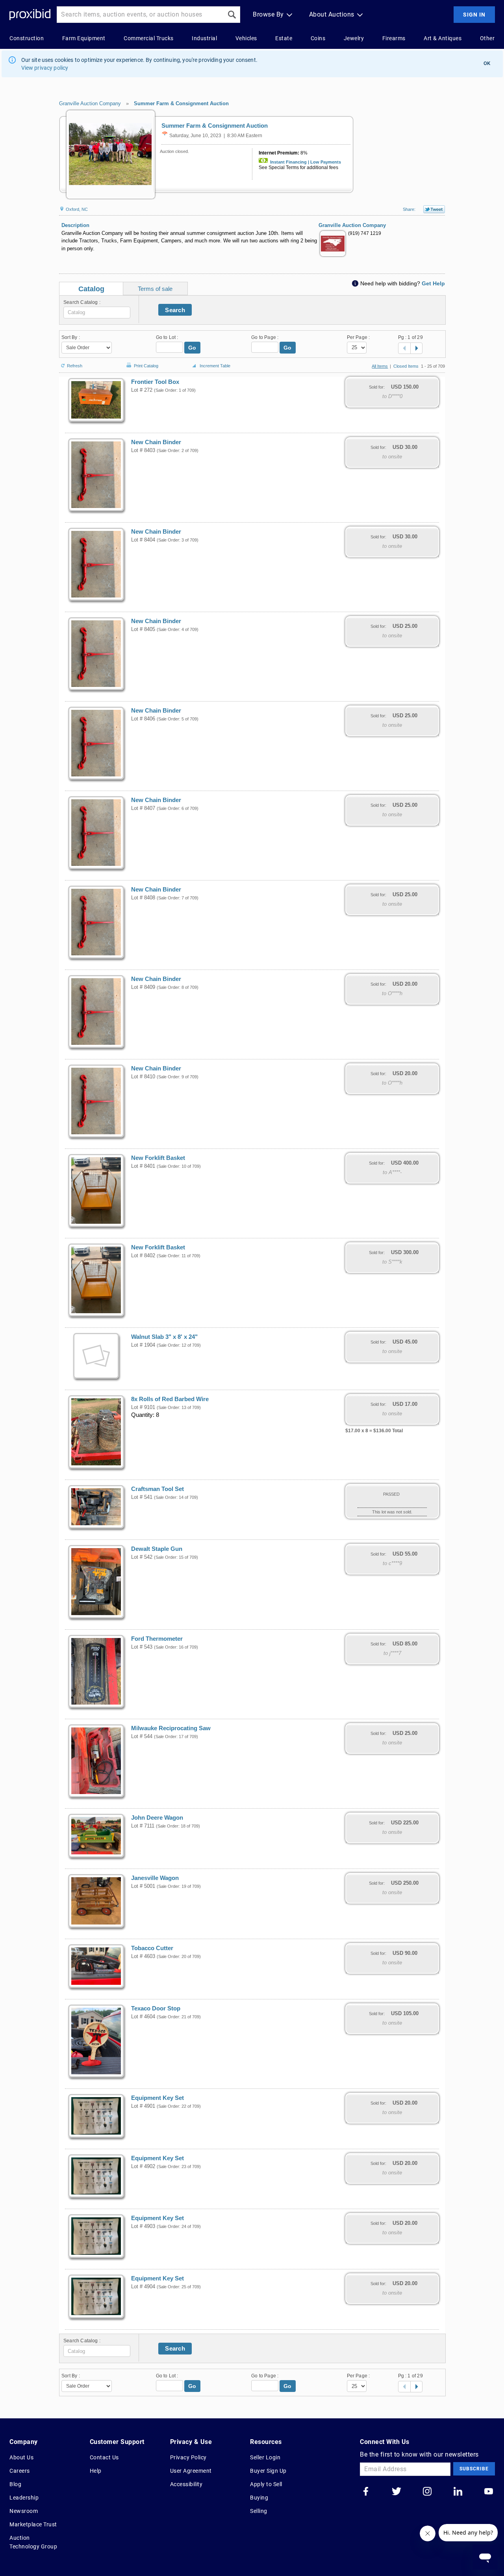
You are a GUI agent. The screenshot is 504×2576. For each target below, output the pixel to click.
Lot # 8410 (143, 1077)
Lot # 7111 (143, 1826)
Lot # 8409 (143, 987)
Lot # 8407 (143, 808)
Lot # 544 (142, 1737)
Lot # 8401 (143, 1166)
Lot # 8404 (143, 540)
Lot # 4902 (143, 2167)
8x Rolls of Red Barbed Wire (170, 1399)
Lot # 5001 (143, 1886)
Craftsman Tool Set (157, 1489)
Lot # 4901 (143, 2106)
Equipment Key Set (157, 2098)
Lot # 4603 (143, 1956)
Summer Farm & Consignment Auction (181, 103)
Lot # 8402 (143, 1256)
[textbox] (97, 313)
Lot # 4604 (143, 2017)
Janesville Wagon (155, 1878)
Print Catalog (146, 364)
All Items (380, 366)
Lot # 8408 (143, 898)
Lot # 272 (142, 390)
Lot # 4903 (143, 2226)
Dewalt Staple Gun (157, 1549)
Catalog (91, 289)
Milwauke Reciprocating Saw (171, 1728)
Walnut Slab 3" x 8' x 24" (164, 1337)
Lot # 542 (142, 1557)
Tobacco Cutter (152, 1948)
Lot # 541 (142, 1497)
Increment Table (215, 366)
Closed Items (406, 366)
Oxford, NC (76, 209)
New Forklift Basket (158, 1158)
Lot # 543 (142, 1647)
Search (175, 310)
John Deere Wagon (157, 1818)
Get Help (433, 283)
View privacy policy (45, 68)
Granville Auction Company (90, 103)
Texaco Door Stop (156, 2008)
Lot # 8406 (143, 719)
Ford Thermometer (157, 1639)
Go (192, 348)
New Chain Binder (156, 442)
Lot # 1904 (143, 1345)
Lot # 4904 (143, 2287)
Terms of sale (155, 289)
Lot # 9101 (143, 1407)
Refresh (75, 365)
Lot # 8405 (143, 629)
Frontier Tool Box (155, 382)
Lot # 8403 (143, 450)
